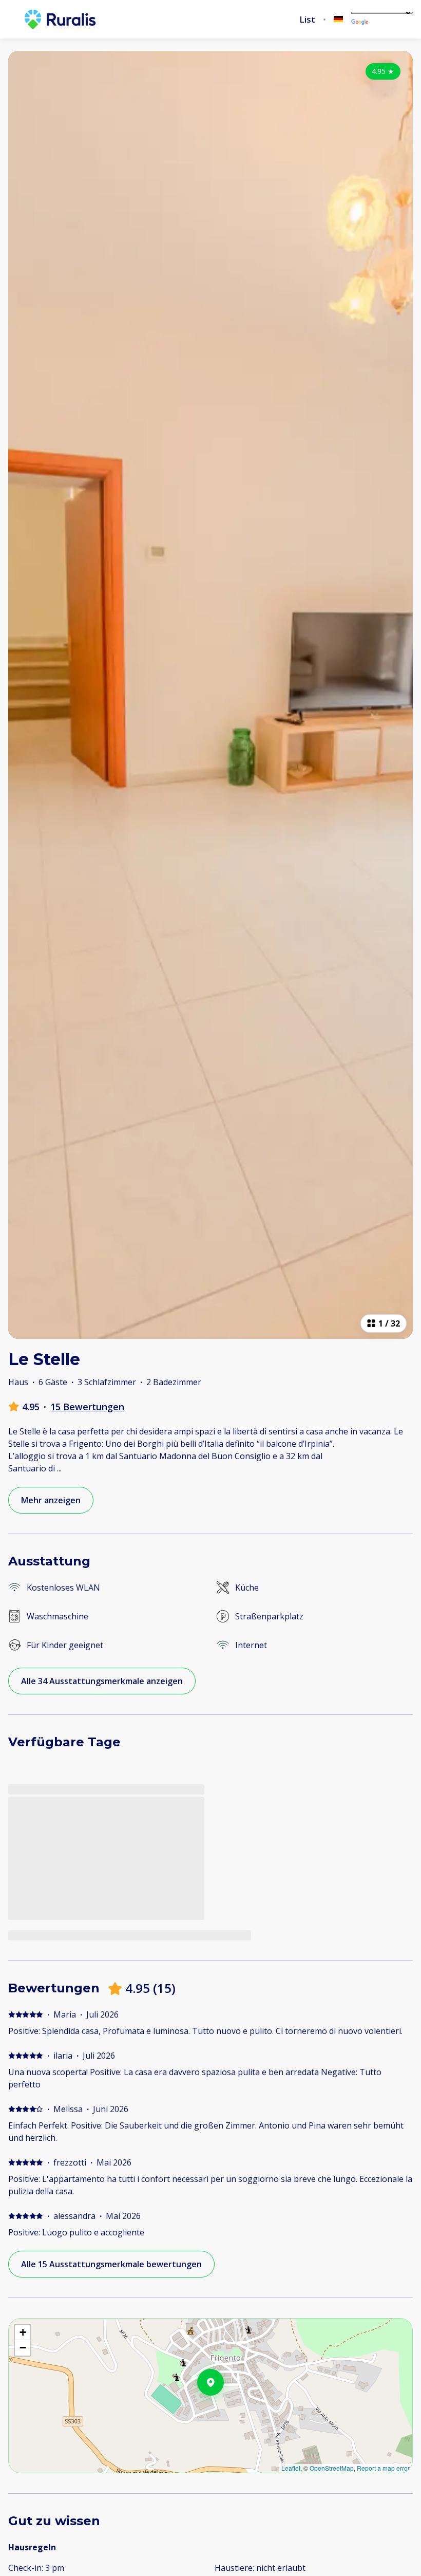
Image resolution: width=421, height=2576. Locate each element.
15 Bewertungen (87, 1407)
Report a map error (383, 2468)
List (307, 20)
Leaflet (291, 2468)
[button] (224, 2409)
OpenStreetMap (332, 2468)
